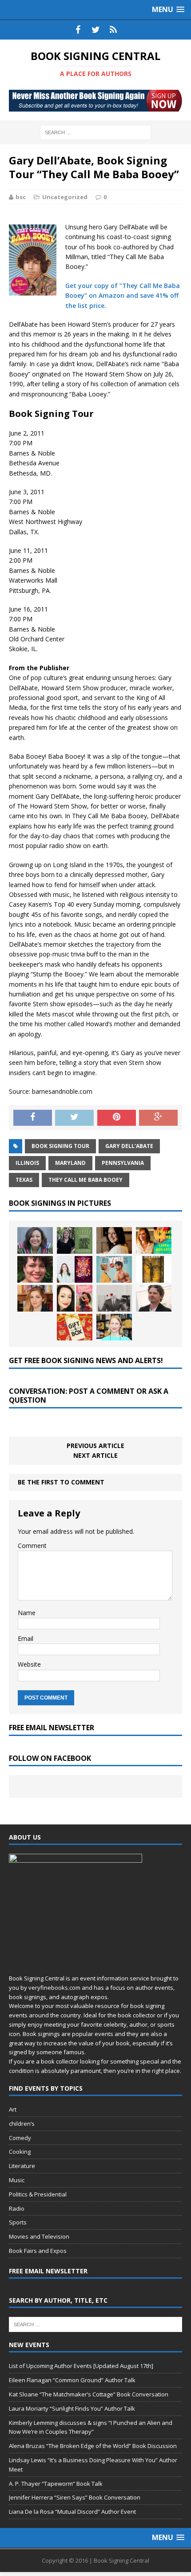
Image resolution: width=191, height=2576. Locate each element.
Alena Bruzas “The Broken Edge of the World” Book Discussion (93, 2446)
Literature (22, 2166)
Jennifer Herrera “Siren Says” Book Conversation (75, 2497)
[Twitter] (95, 30)
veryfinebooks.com (54, 1988)
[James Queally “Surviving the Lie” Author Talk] (114, 1298)
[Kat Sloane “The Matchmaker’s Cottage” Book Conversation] (114, 1240)
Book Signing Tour (60, 1146)
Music (17, 2180)
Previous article (95, 1446)
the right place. (161, 2071)
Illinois (27, 1163)
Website (29, 1664)
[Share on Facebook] (33, 1118)
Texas (24, 1180)
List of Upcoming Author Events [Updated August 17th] (81, 2366)
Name (27, 1613)
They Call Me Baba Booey (86, 1180)
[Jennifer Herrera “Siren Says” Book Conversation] (35, 1298)
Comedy (20, 2138)
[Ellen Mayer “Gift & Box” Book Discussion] (75, 1327)
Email (26, 1638)
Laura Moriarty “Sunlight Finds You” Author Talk (72, 2408)
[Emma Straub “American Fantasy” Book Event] (114, 1327)
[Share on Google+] (158, 1118)
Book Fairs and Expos (38, 2251)
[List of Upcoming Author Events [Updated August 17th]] (35, 1240)
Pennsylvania (123, 1163)
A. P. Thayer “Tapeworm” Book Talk (56, 2484)
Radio (17, 2208)
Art (13, 2109)
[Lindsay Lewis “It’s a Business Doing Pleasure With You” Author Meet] (114, 1269)
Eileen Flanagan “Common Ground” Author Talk (72, 2380)
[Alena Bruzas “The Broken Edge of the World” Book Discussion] (75, 1269)
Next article (95, 1455)
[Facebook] (78, 30)
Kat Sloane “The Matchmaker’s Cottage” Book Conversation (89, 2394)
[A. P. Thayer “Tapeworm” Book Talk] (154, 1269)
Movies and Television (39, 2236)
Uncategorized (65, 197)
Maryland (70, 1163)
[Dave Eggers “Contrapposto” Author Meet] (154, 1298)
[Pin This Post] (117, 1118)
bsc (21, 197)
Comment (32, 1546)
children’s (22, 2124)
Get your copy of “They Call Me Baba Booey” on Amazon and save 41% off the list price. (123, 296)
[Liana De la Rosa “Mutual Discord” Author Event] (75, 1298)
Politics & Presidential (38, 2194)
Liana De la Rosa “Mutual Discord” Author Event (72, 2512)
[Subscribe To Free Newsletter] (113, 30)
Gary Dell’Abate (129, 1146)
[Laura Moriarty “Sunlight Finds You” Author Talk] (154, 1240)
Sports (18, 2222)
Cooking (20, 2152)
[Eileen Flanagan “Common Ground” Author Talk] (75, 1240)
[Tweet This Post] (74, 1118)
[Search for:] (95, 132)
